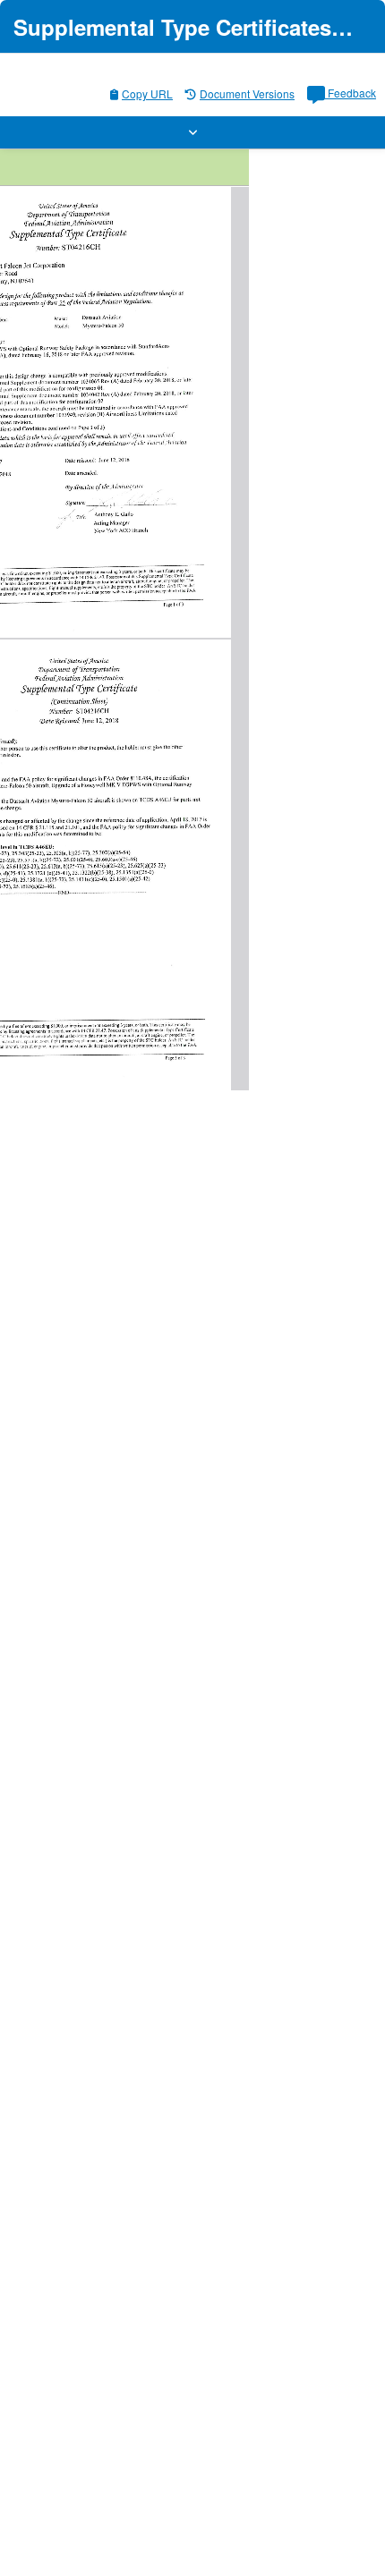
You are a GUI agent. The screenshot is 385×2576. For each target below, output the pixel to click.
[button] (192, 132)
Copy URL (147, 93)
